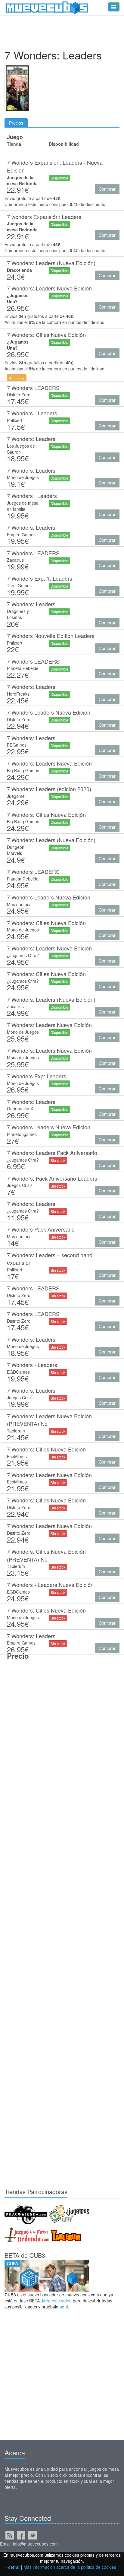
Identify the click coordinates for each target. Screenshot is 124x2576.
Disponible (59, 178)
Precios (16, 123)
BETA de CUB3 (25, 2255)
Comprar (107, 189)
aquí (64, 2307)
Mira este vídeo (57, 2301)
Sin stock (58, 1160)
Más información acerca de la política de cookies (70, 2567)
